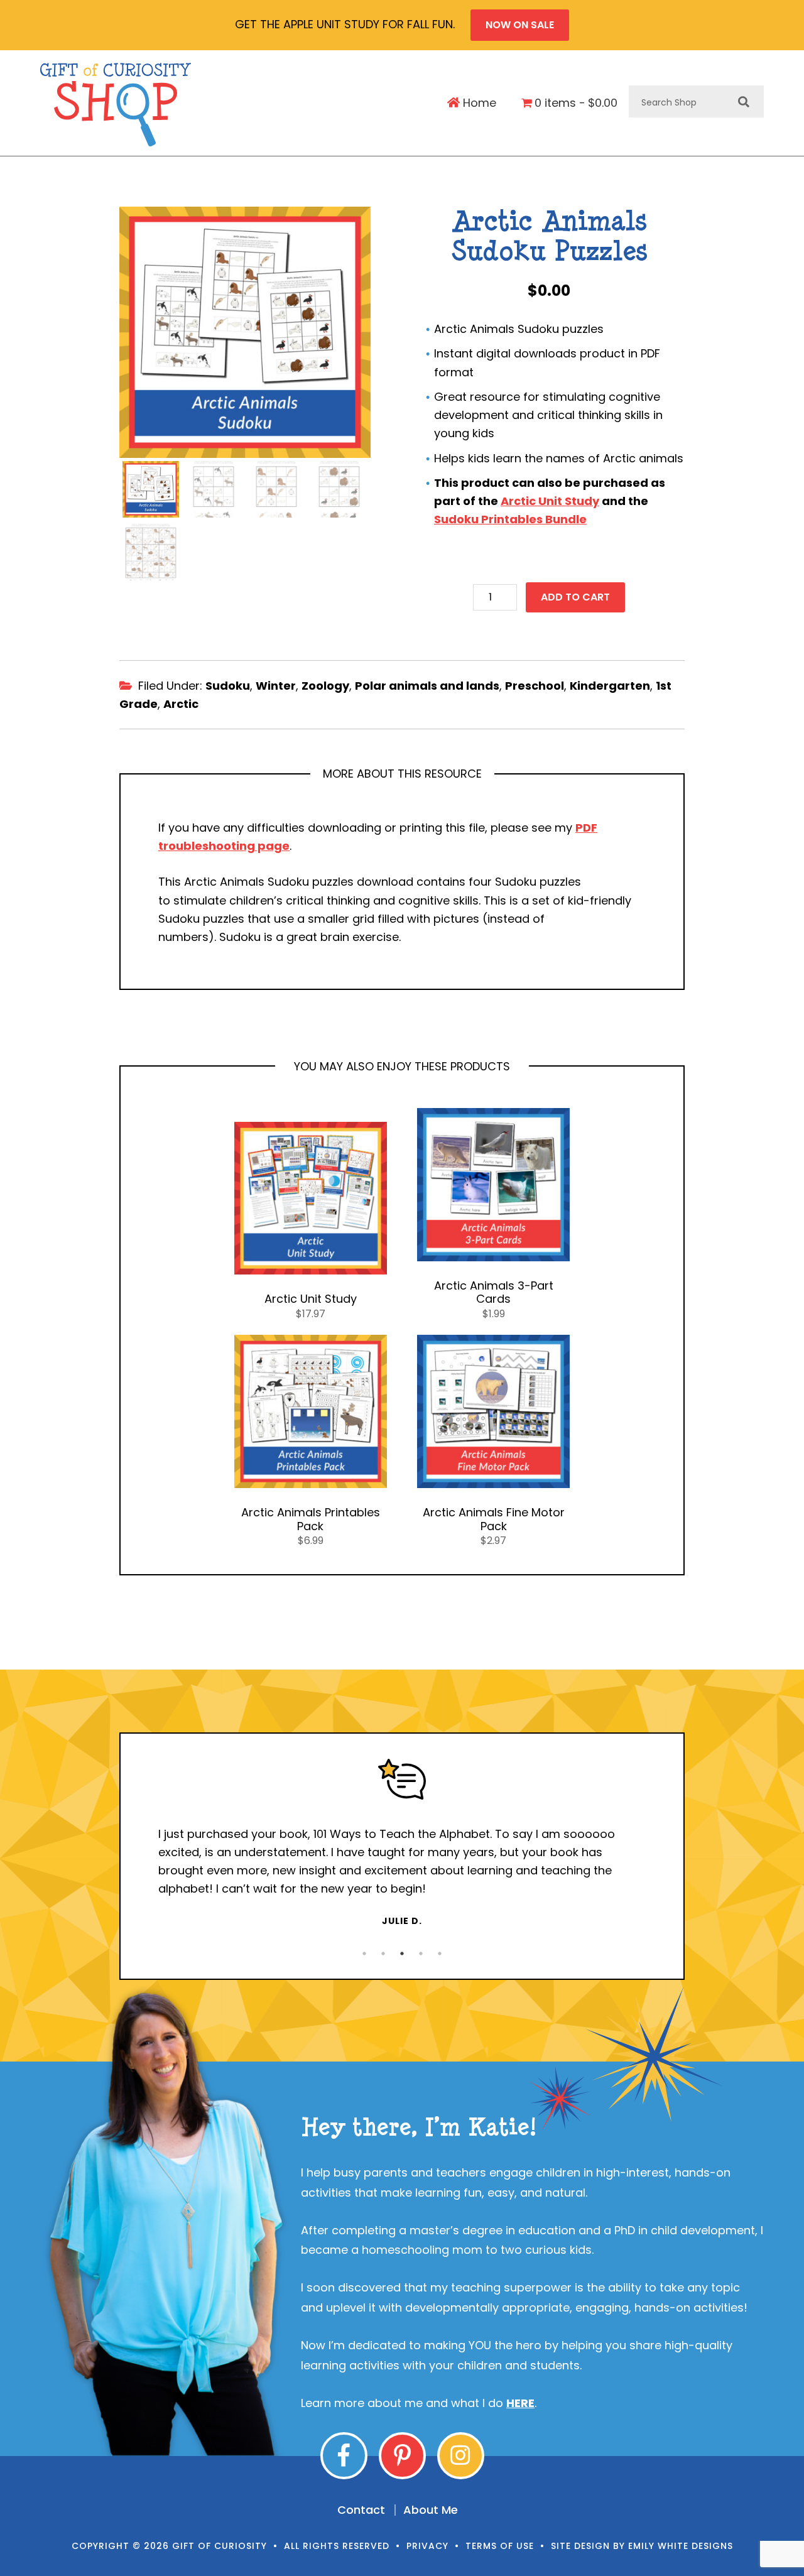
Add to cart (575, 597)
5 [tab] (440, 1954)
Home (478, 103)
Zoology (325, 686)
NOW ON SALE (520, 25)
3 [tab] (402, 1954)
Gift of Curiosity (116, 105)
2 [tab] (383, 1954)
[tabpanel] (402, 1843)
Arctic (181, 704)
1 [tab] (364, 1954)
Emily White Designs (681, 2546)
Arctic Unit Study (550, 501)
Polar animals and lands (427, 686)
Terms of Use (500, 2546)
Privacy (427, 2546)
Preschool (535, 686)
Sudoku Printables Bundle (510, 519)
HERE (520, 2403)
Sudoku (228, 686)
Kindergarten (610, 686)
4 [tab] (421, 1954)
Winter (276, 686)
